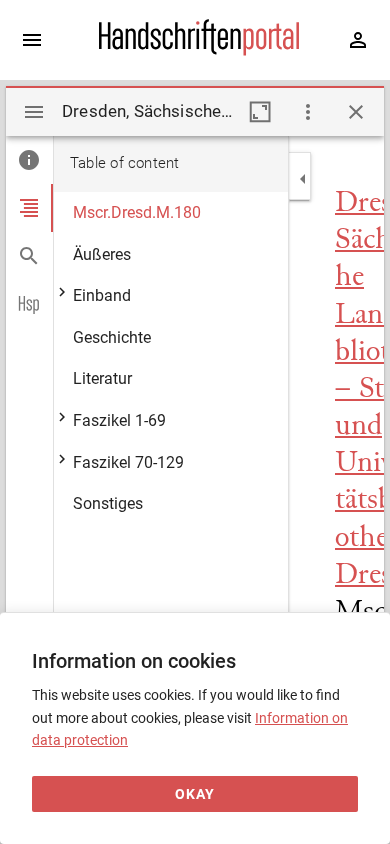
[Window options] (308, 112)
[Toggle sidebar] (34, 112)
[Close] (356, 112)
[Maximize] (260, 112)
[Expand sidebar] (32, 40)
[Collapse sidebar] (303, 179)
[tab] (29, 160)
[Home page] (199, 51)
